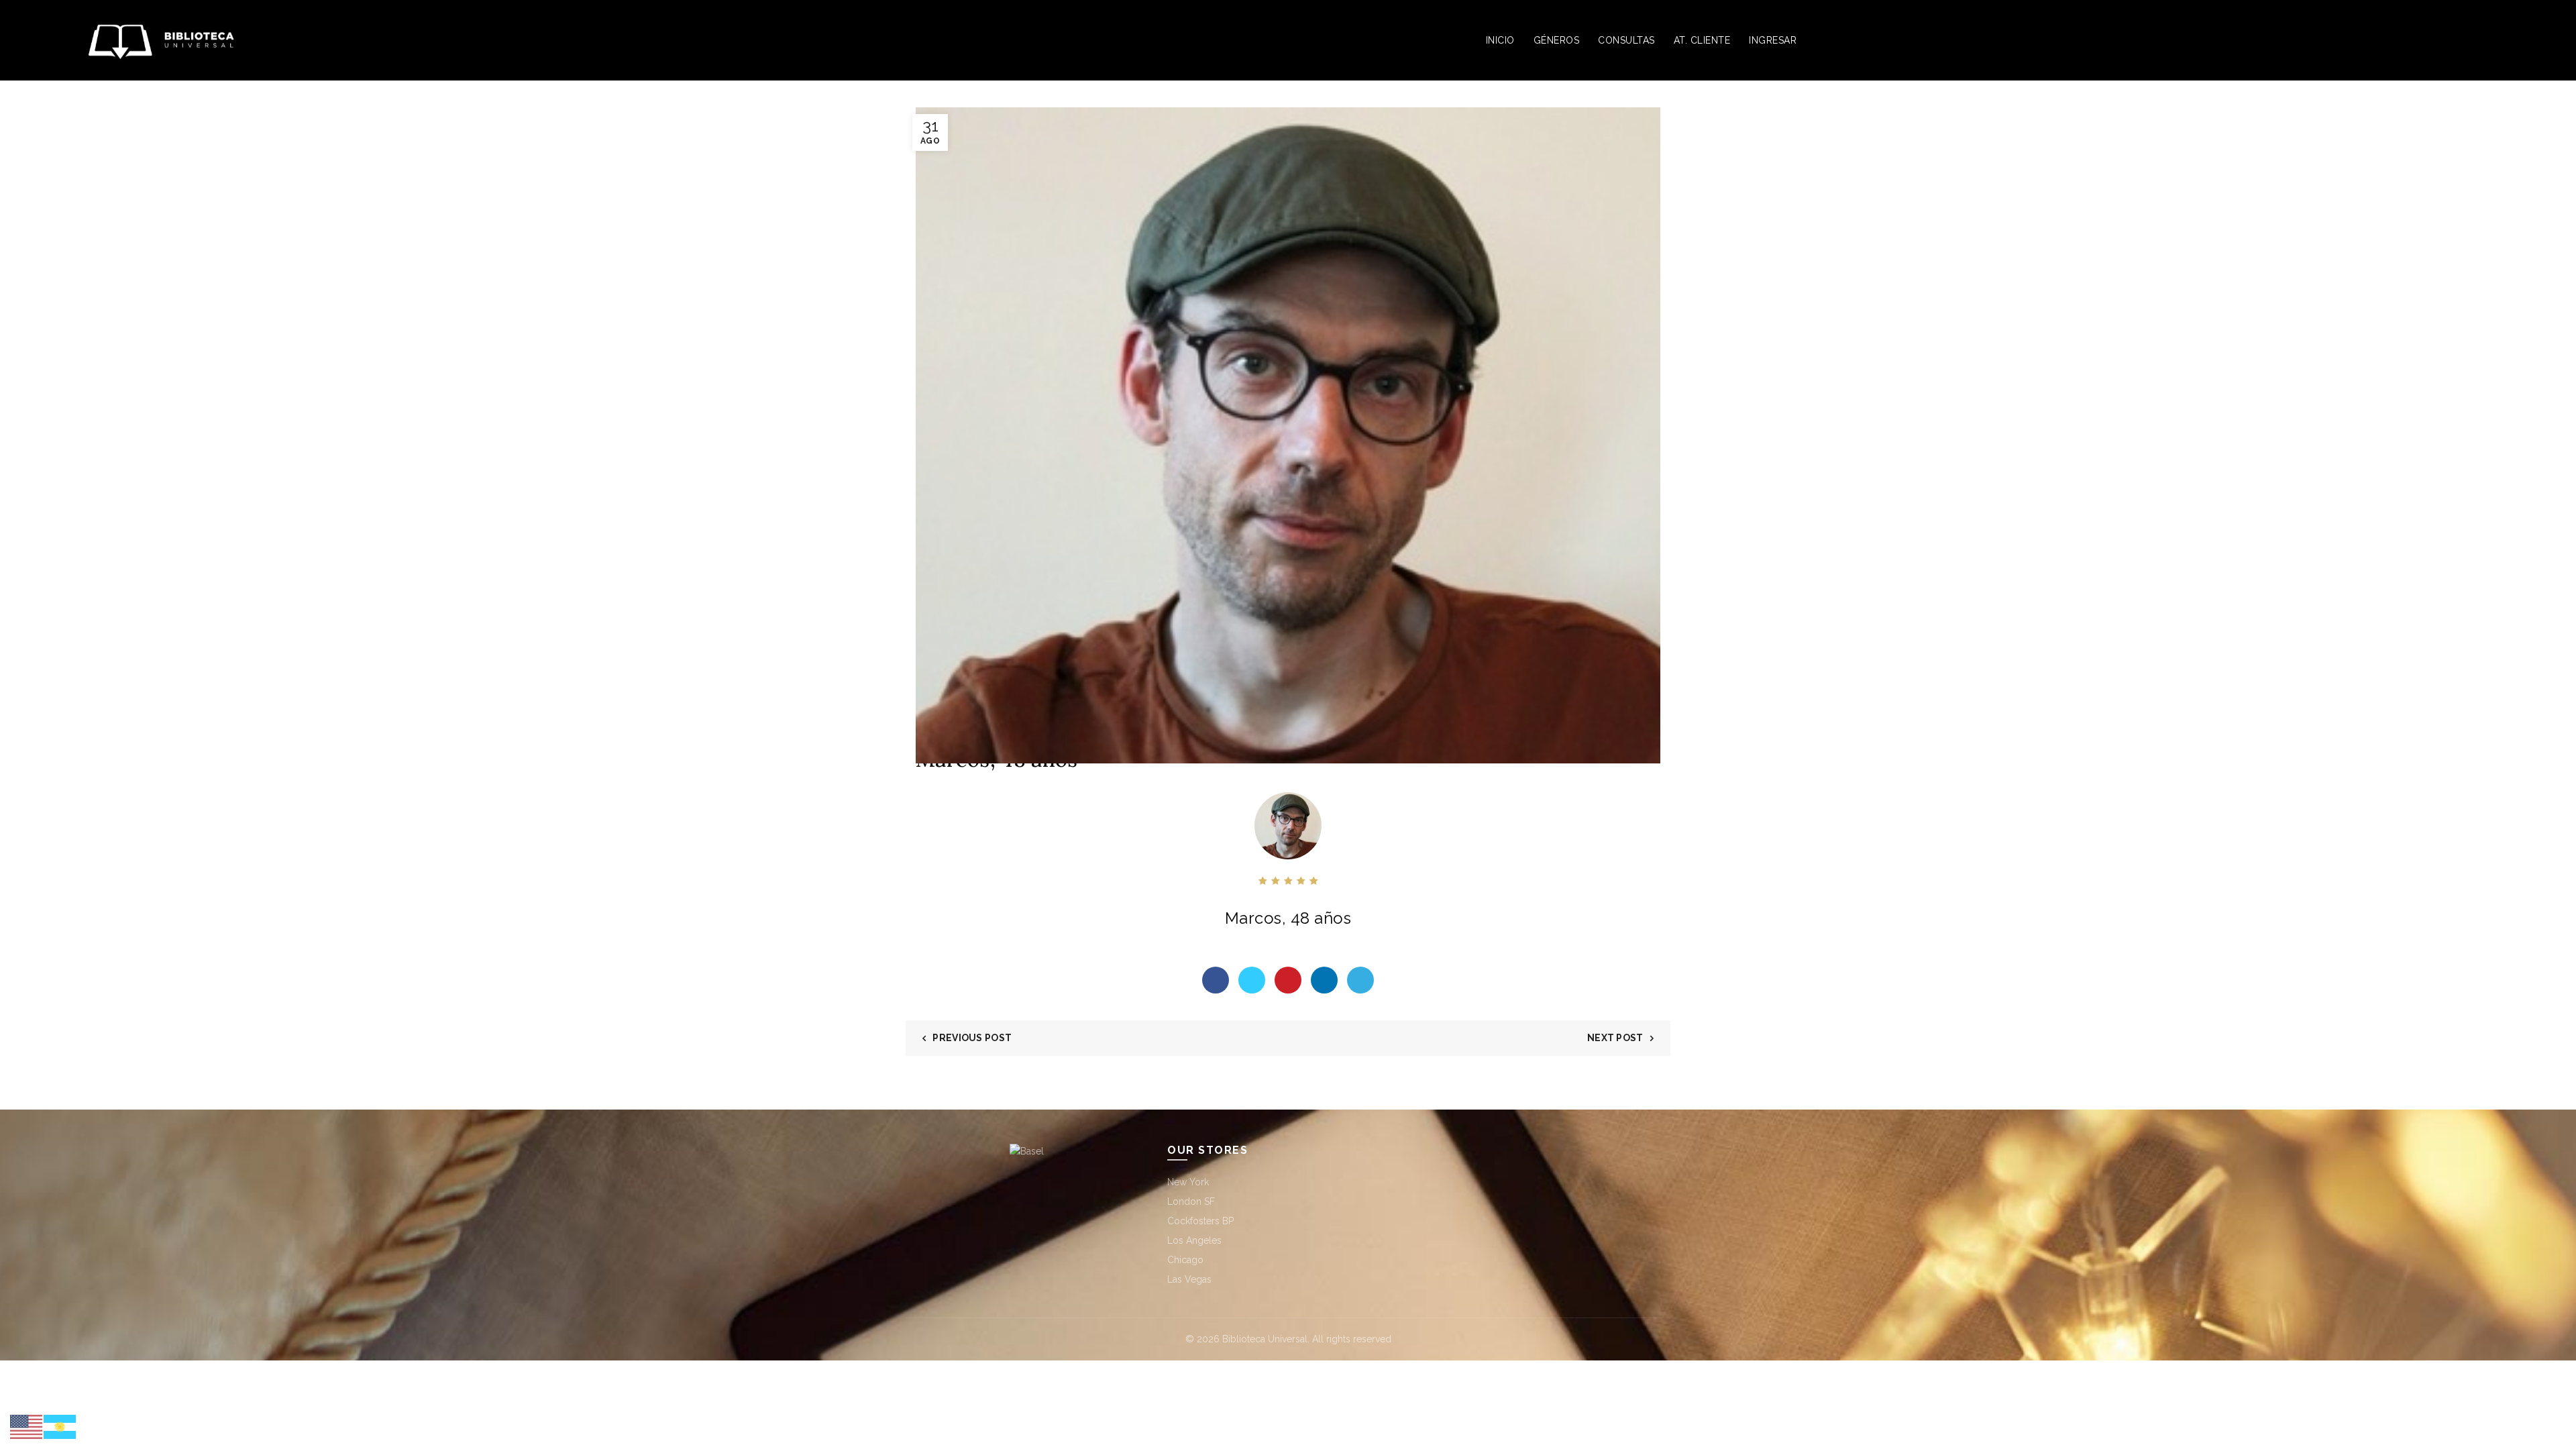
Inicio (1500, 40)
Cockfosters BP (1200, 1221)
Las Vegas (1189, 1279)
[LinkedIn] (1324, 980)
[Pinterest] (1288, 980)
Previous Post (972, 1038)
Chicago (1185, 1260)
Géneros (1557, 40)
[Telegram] (1360, 980)
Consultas (1626, 40)
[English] (27, 1426)
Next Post (1615, 1038)
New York (1188, 1182)
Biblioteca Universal (1265, 1339)
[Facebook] (1216, 980)
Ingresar (1773, 40)
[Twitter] (1252, 980)
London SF (1191, 1201)
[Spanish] (60, 1426)
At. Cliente (1702, 40)
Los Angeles (1194, 1240)
